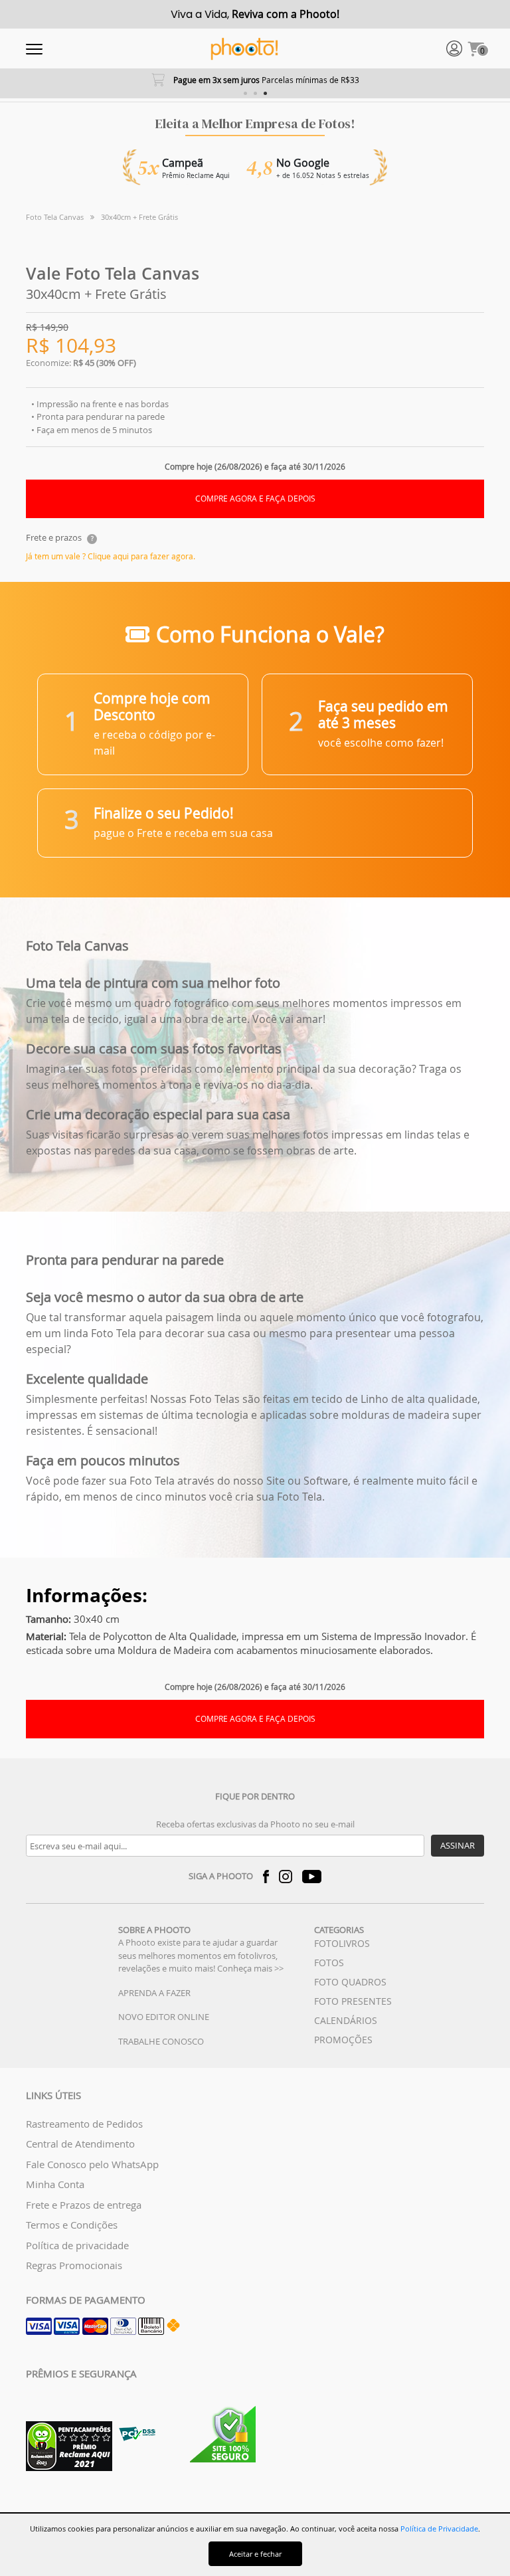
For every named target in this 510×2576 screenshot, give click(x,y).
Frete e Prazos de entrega (84, 2205)
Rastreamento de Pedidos (84, 2124)
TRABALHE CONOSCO (161, 2041)
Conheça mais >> (250, 1968)
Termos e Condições (72, 2225)
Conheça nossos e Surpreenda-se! (256, 80)
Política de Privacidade (439, 2529)
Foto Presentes (353, 2001)
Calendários (346, 2020)
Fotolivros (342, 1943)
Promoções (343, 2040)
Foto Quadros (350, 1982)
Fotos (329, 1963)
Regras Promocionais (74, 2265)
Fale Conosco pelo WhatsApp (92, 2164)
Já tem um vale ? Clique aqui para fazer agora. (111, 556)
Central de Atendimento (80, 2144)
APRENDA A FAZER (154, 1993)
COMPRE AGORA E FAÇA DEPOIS (255, 499)
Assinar (458, 1845)
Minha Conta (55, 2184)
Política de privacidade (77, 2245)
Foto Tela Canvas (55, 217)
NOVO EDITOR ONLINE (164, 2017)
